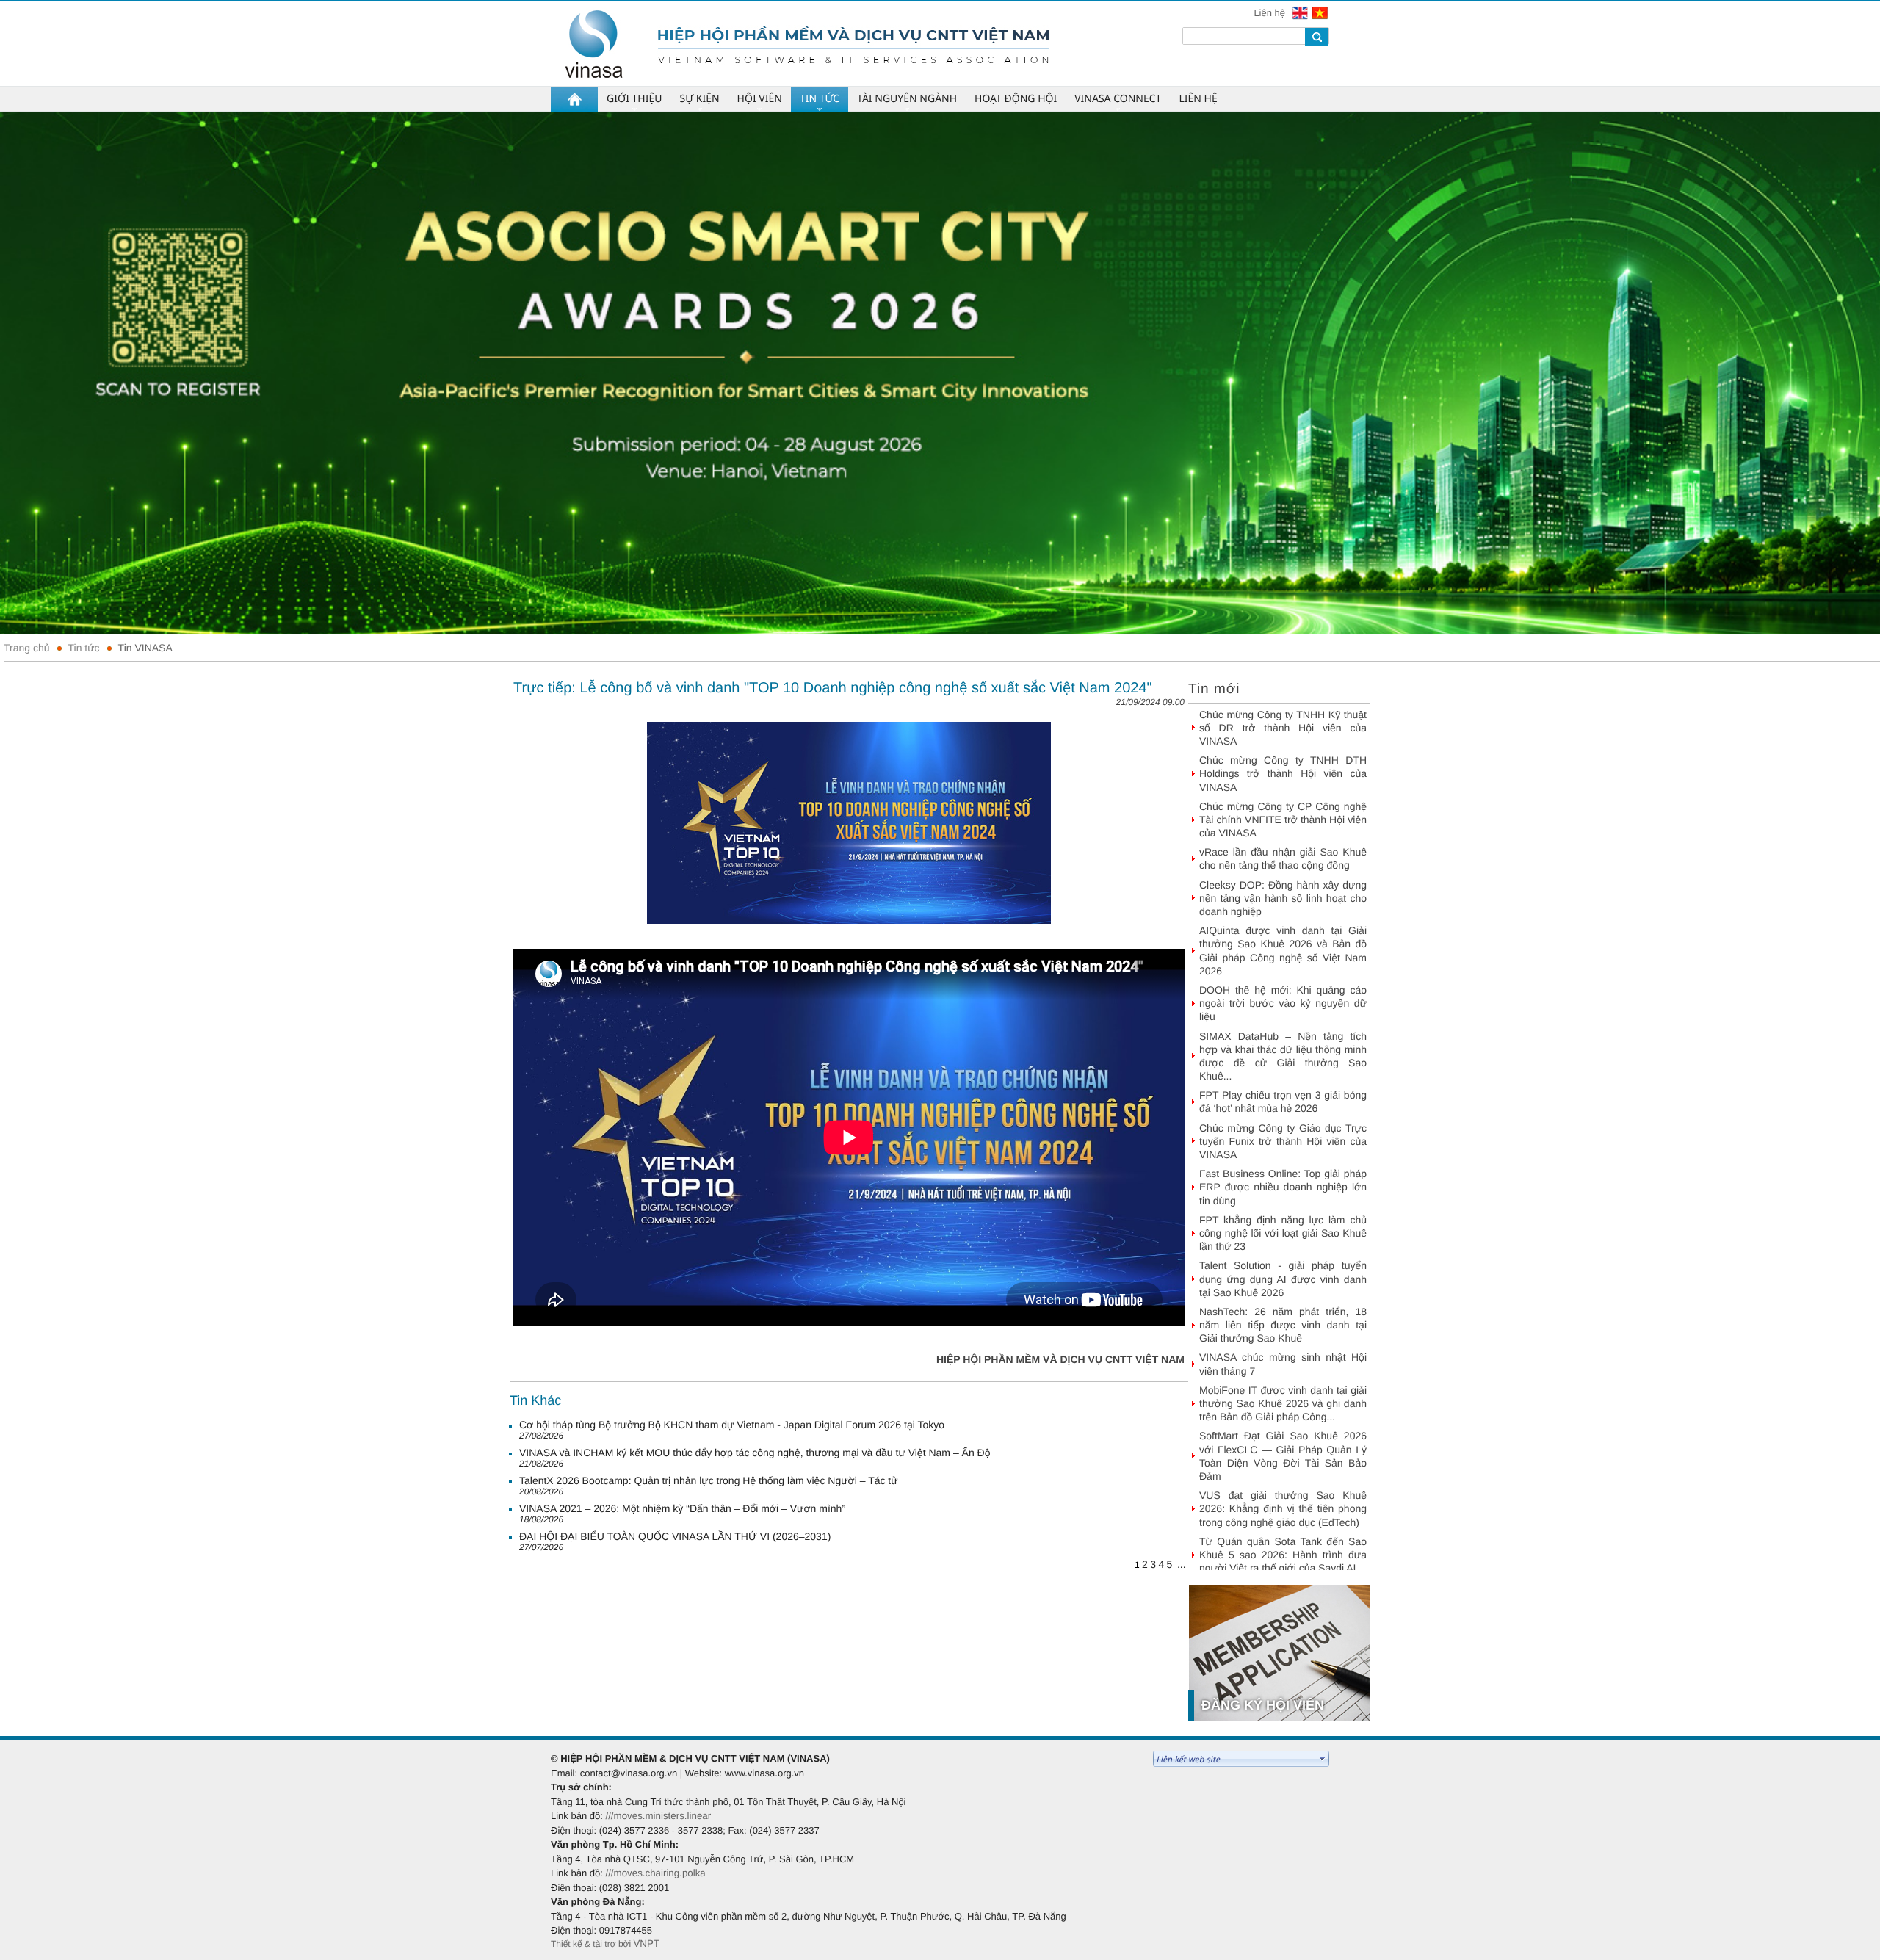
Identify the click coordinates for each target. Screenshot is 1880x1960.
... (1182, 1564)
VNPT (646, 1943)
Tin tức (84, 648)
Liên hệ (1270, 13)
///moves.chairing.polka (655, 1873)
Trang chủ (27, 648)
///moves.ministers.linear (658, 1816)
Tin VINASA (145, 648)
